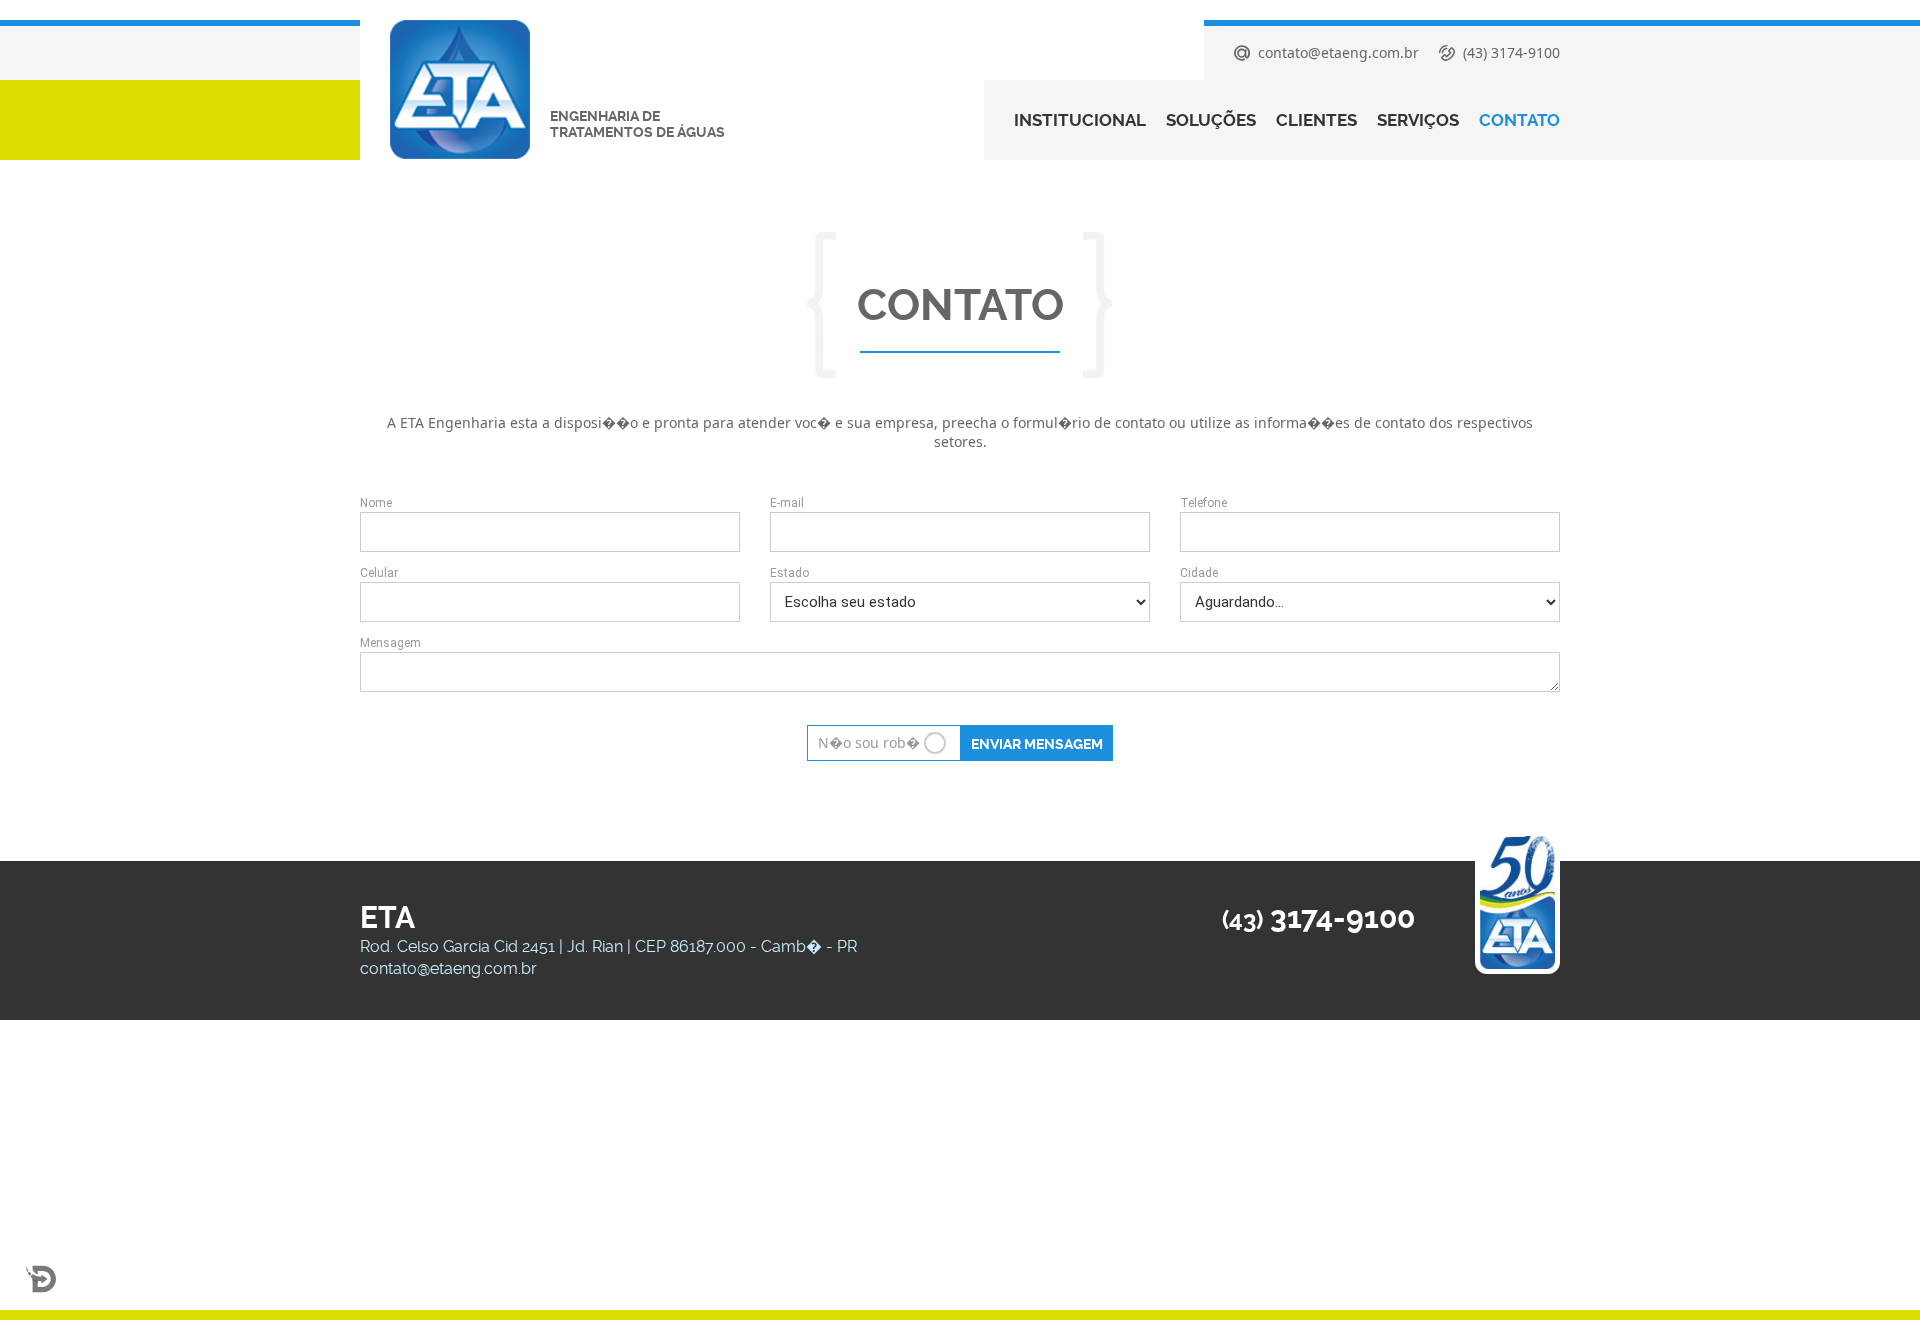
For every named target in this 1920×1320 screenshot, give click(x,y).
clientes (1316, 120)
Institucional (1080, 120)
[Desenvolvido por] (41, 1279)
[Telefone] (1370, 532)
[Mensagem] (960, 673)
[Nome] (550, 532)
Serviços (1418, 120)
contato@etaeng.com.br (448, 968)
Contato (1519, 120)
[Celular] (550, 602)
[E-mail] (960, 532)
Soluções (1211, 120)
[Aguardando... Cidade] (1370, 602)
